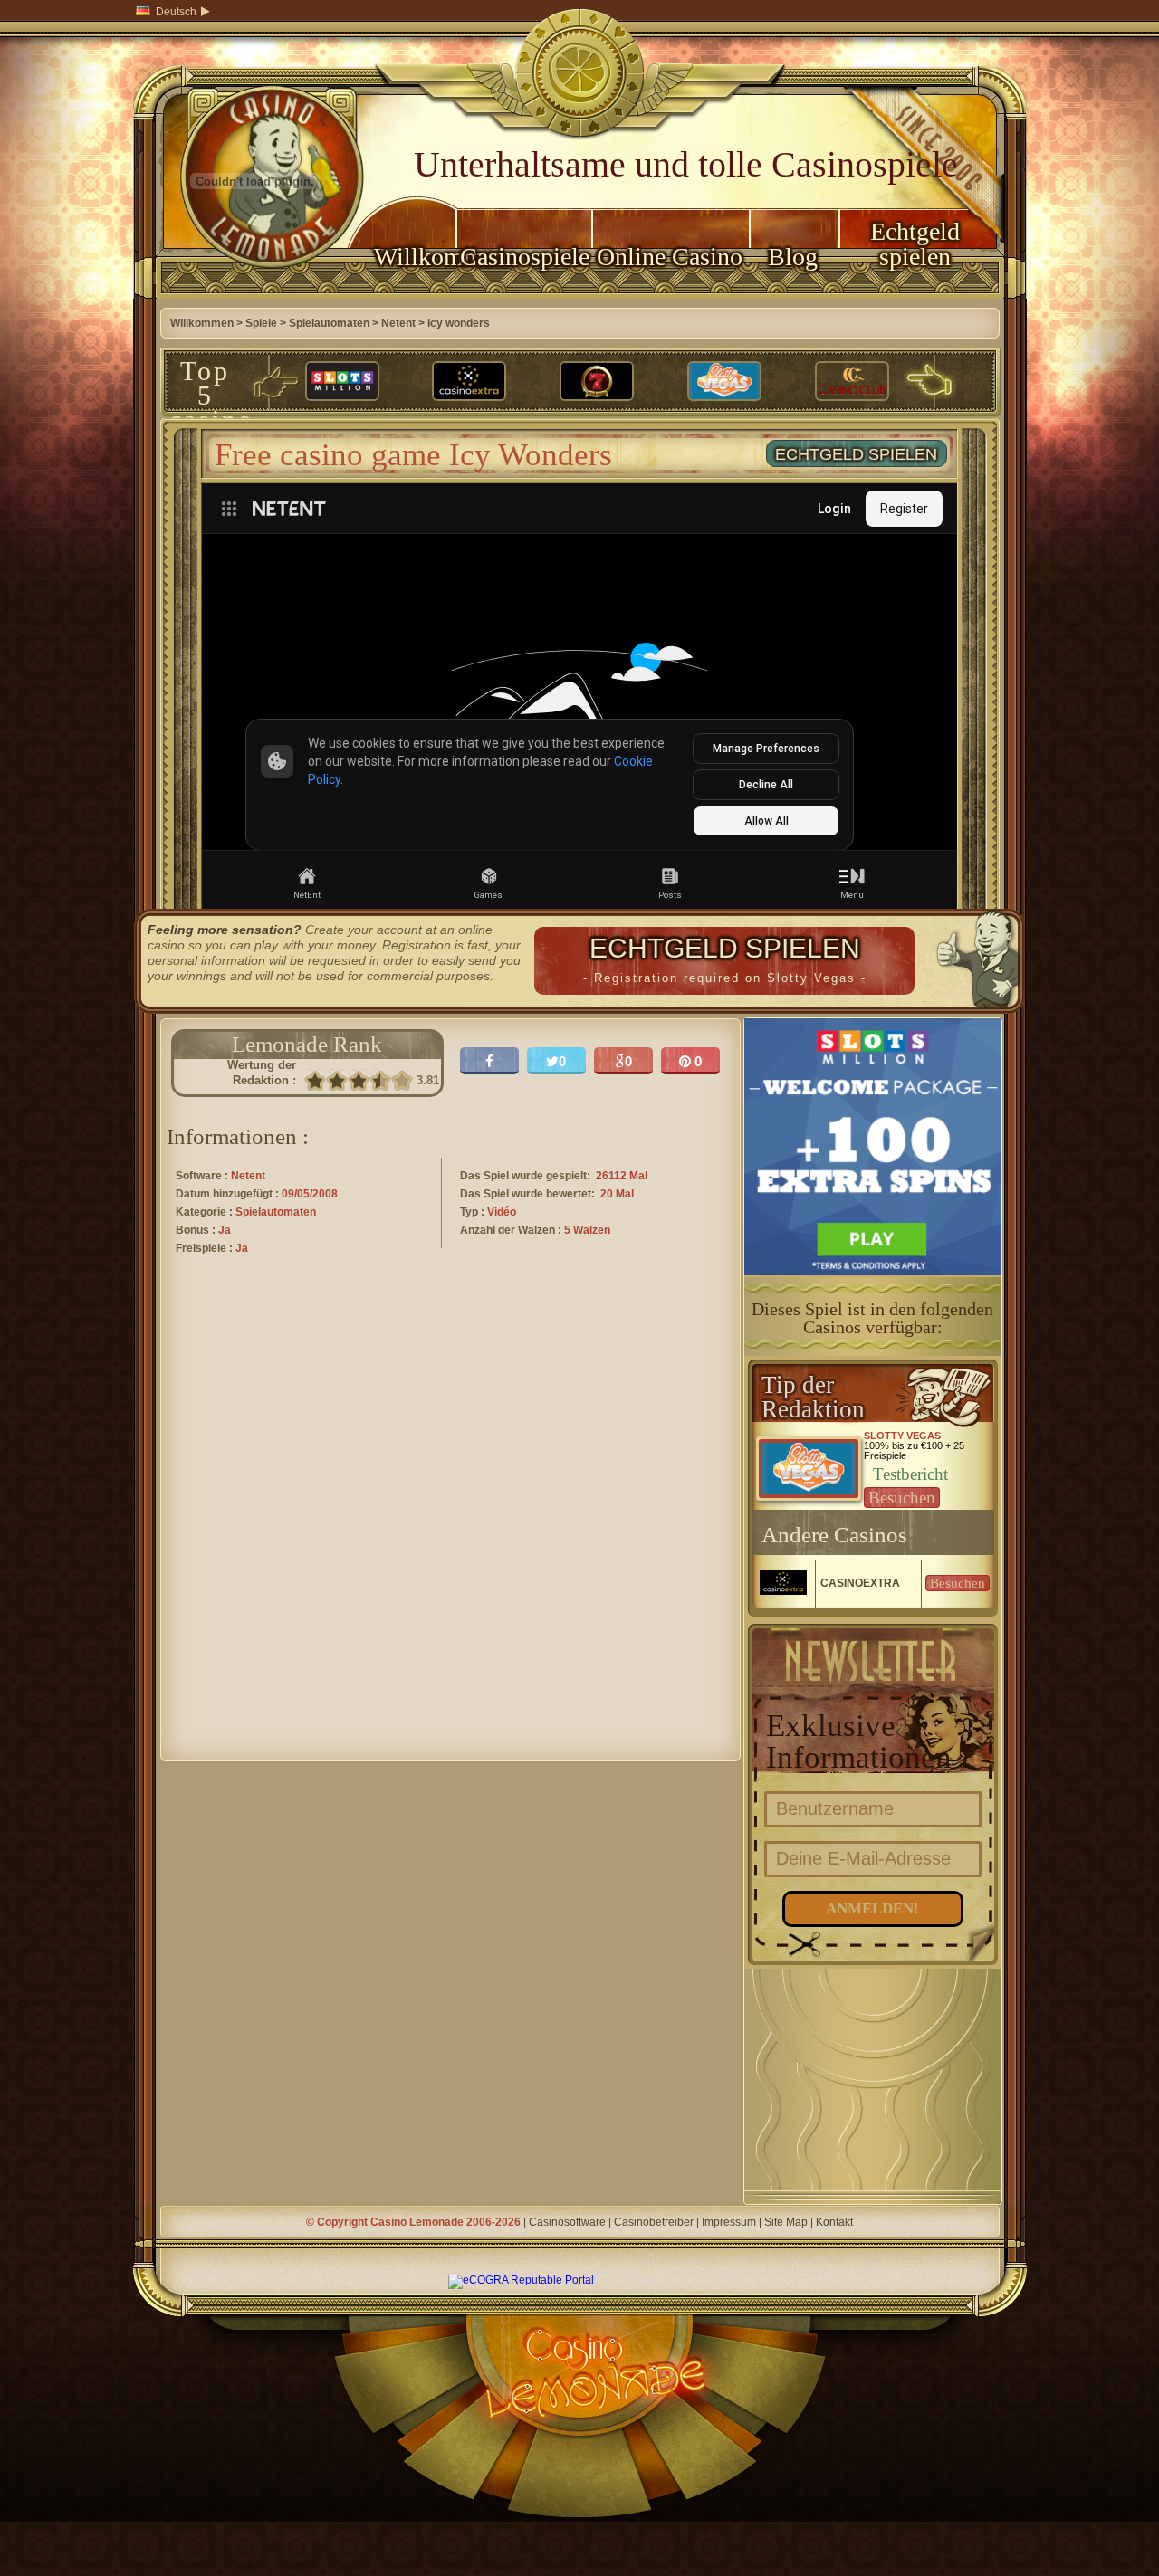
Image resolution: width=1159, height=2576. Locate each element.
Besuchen (902, 1498)
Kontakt (834, 2222)
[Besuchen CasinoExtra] (469, 382)
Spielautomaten (329, 323)
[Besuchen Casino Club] (852, 382)
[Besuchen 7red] (597, 382)
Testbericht (910, 1474)
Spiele (261, 323)
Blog (793, 257)
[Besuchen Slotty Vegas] (724, 382)
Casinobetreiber (654, 2222)
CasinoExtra (860, 1583)
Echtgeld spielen (915, 244)
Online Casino (670, 257)
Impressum (729, 2222)
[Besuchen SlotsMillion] (342, 382)
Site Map (786, 2222)
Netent (398, 323)
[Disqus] (450, 1524)
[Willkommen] (255, 295)
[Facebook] (489, 1061)
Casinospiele (525, 257)
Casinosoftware (567, 2222)
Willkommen (415, 257)
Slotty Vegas (902, 1436)
